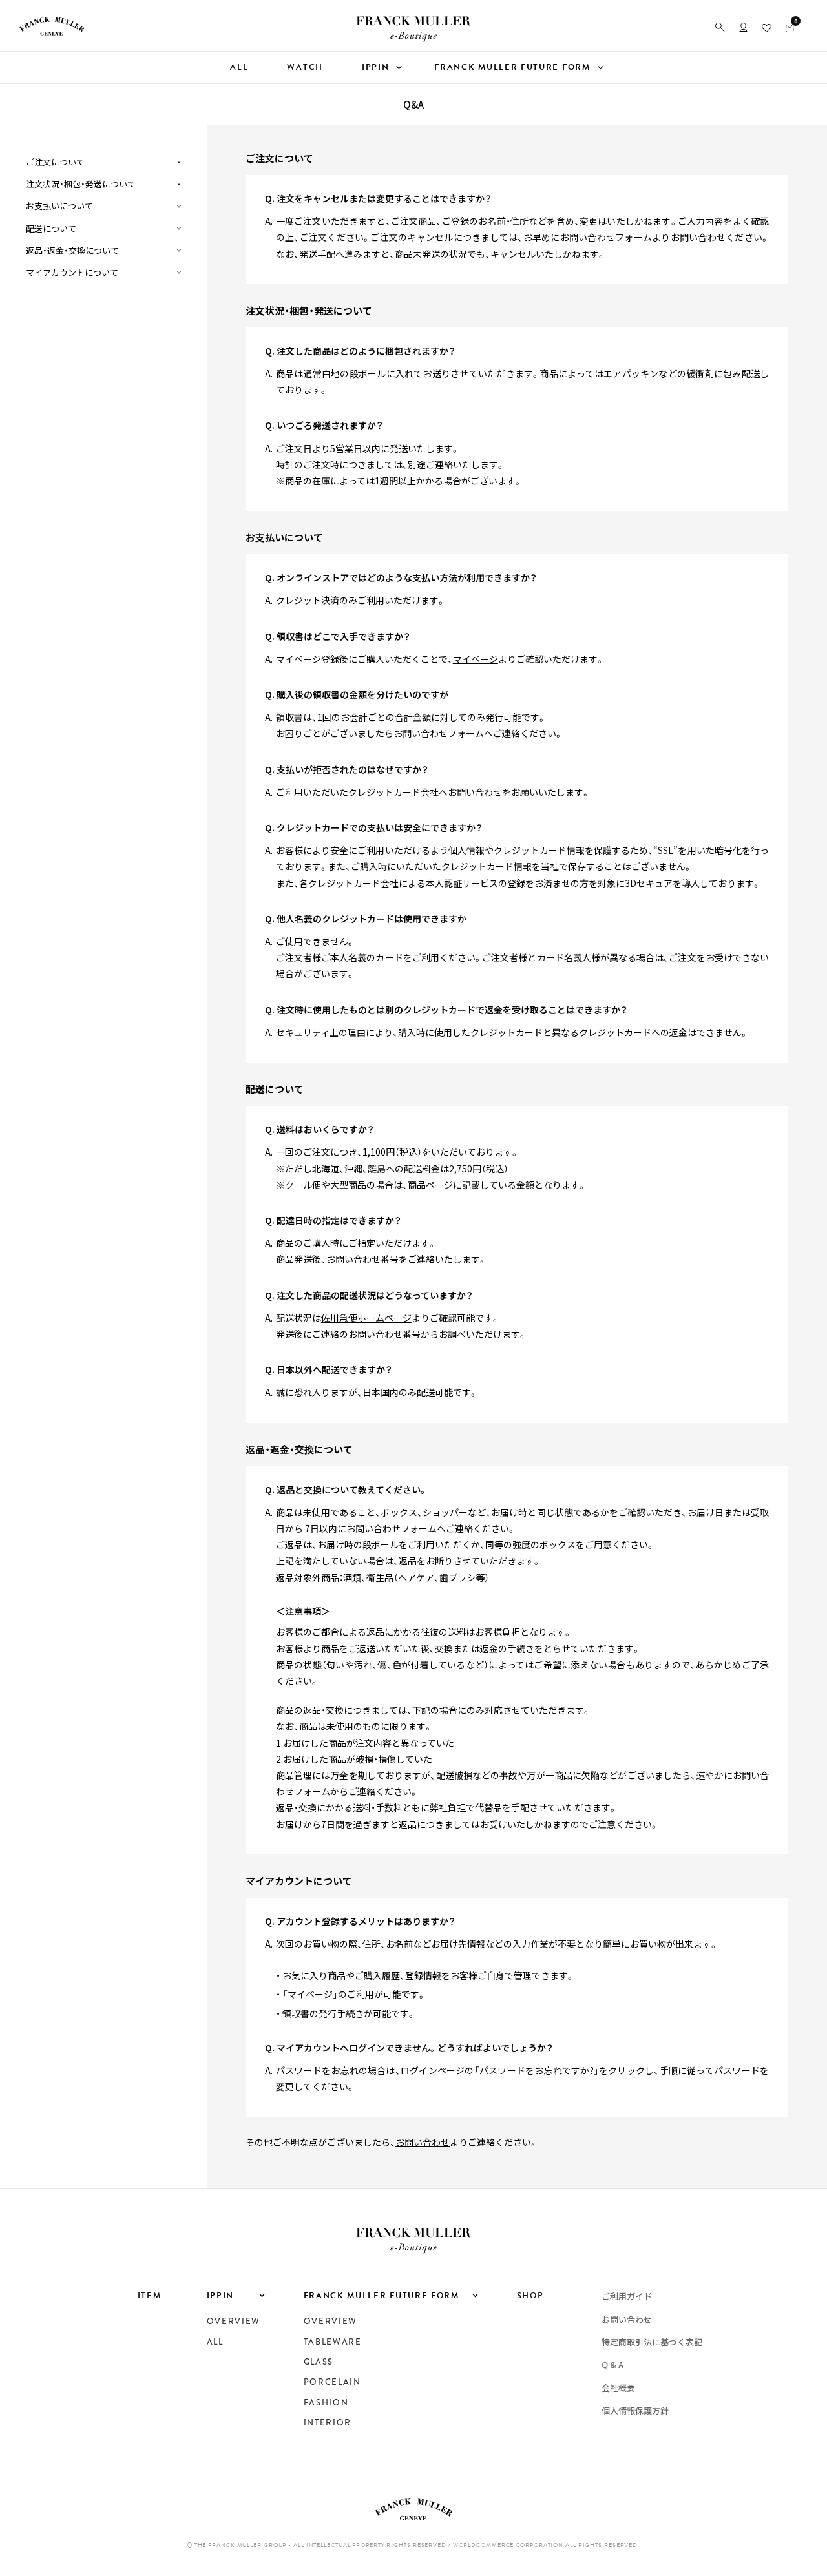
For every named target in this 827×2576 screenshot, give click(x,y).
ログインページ (433, 2070)
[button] (720, 27)
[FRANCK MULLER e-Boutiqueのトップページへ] (413, 38)
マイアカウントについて (72, 273)
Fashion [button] (326, 2403)
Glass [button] (319, 2362)
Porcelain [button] (332, 2382)
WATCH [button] (305, 67)
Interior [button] (328, 2423)
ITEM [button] (150, 2296)
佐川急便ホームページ (366, 1318)
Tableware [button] (333, 2342)
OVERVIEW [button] (234, 2322)
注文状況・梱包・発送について (81, 184)
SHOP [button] (530, 2296)
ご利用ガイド (627, 2296)
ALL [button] (239, 67)
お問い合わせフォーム (606, 237)
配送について (51, 229)
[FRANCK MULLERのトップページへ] (52, 32)
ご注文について (55, 162)
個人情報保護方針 (635, 2410)
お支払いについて (59, 206)
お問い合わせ (423, 2142)
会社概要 (618, 2388)
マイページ (476, 659)
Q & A (612, 2364)
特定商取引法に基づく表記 (652, 2342)
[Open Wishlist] (767, 27)
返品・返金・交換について (72, 251)
